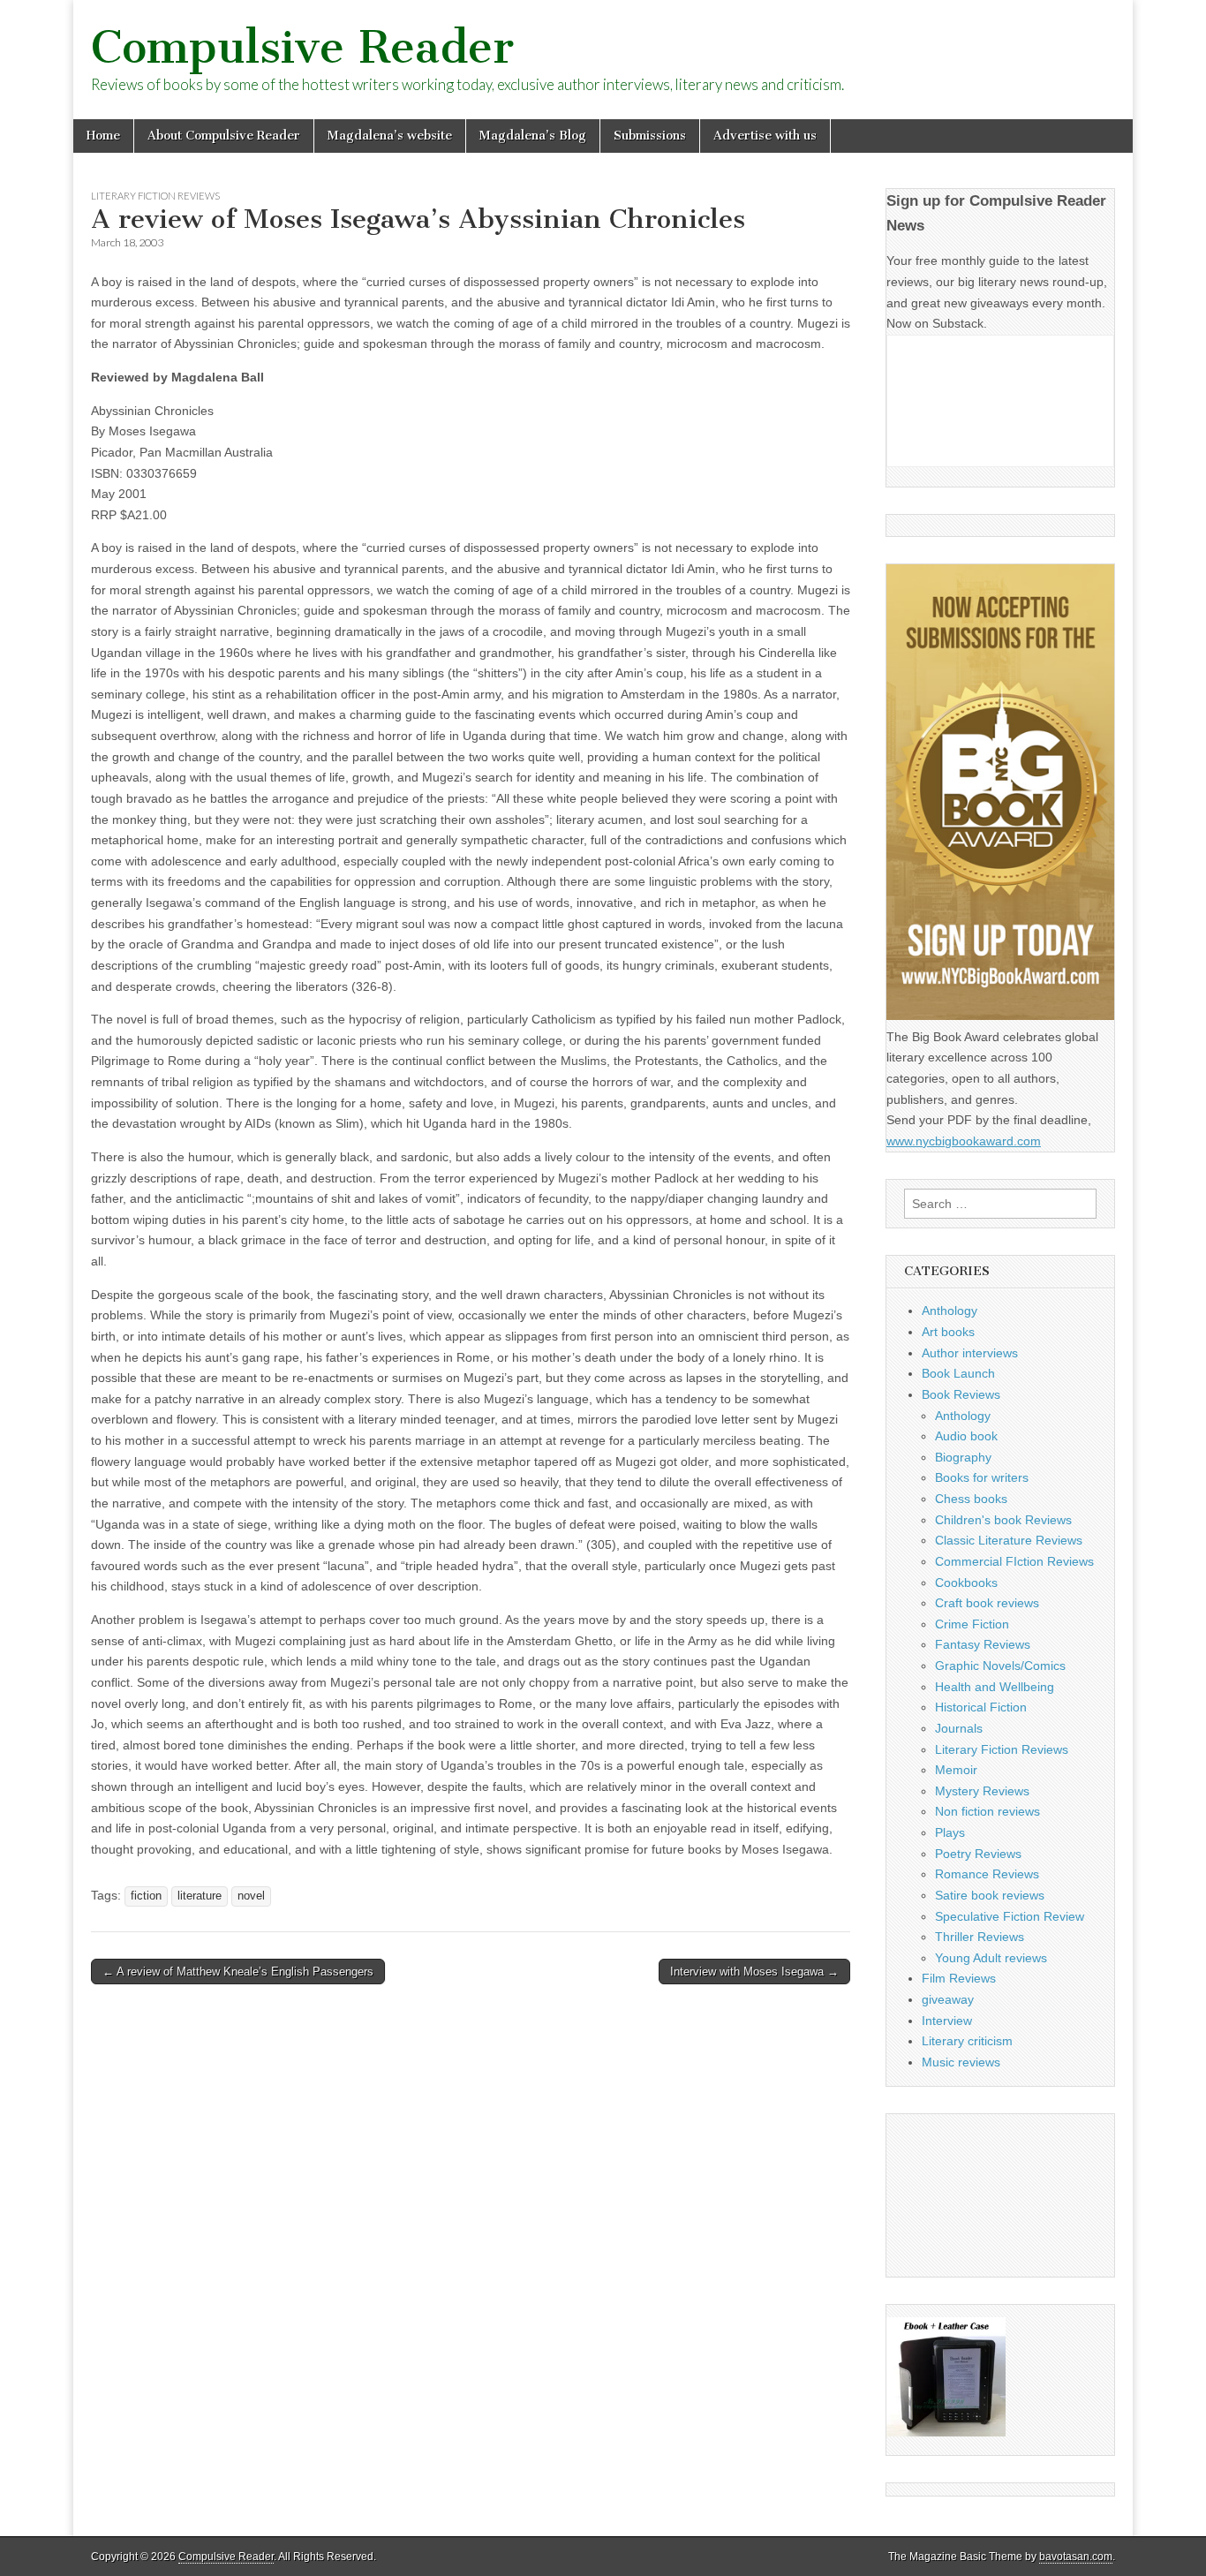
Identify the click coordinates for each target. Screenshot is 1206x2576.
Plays (950, 1832)
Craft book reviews (987, 1603)
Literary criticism (967, 2041)
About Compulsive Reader (224, 136)
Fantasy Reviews (983, 1644)
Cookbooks (966, 1583)
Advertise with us (765, 136)
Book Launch (958, 1373)
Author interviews (970, 1353)
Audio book (966, 1436)
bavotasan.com (1076, 2557)
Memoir (956, 1770)
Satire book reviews (990, 1895)
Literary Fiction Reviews (155, 196)
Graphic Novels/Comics (1000, 1666)
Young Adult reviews (991, 1958)
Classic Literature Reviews (1009, 1540)
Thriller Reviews (980, 1937)
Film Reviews (959, 1978)
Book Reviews (961, 1394)
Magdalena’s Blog (533, 136)
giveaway (948, 1999)
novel (251, 1896)
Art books (948, 1332)
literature (200, 1896)
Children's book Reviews (1003, 1520)
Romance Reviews (987, 1874)
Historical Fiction (981, 1707)
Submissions (650, 136)
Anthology (950, 1311)
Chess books (971, 1499)
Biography (963, 1457)
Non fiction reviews (987, 1811)
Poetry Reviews (978, 1854)
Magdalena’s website (390, 136)
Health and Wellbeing (995, 1687)
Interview (947, 2021)
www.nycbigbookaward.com (964, 1141)
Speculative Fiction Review (1010, 1916)
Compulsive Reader (302, 47)
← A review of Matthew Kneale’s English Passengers (238, 1972)
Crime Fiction (972, 1624)
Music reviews (961, 2062)
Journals (959, 1728)
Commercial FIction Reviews (1014, 1561)
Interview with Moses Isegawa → (754, 1972)
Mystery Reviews (982, 1791)
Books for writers (982, 1477)
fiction (146, 1896)
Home (103, 136)
